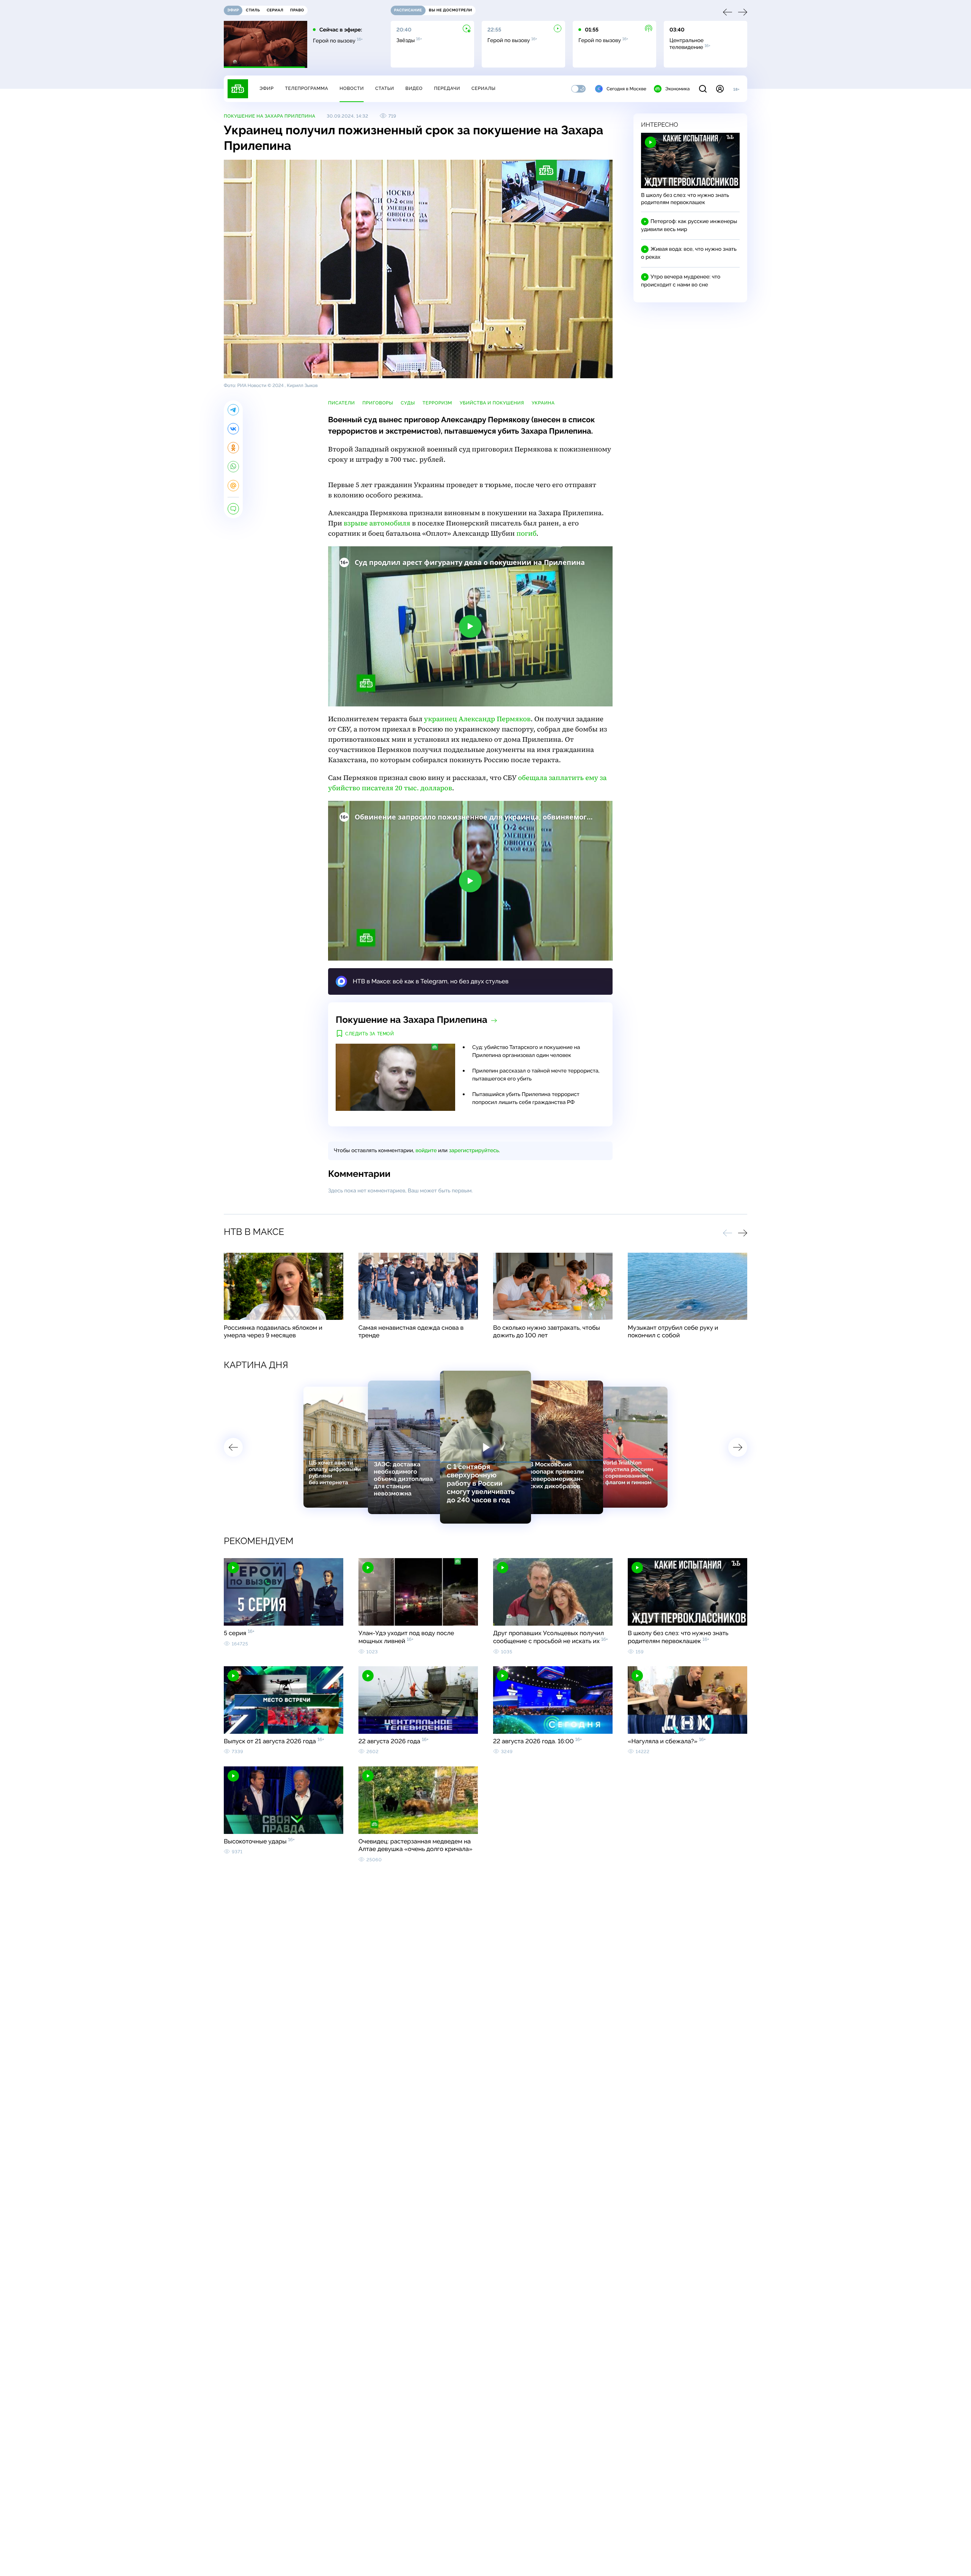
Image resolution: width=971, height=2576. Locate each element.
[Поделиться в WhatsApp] (233, 467)
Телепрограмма (306, 88)
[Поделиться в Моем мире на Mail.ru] (233, 486)
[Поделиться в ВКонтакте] (233, 429)
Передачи (447, 88)
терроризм (437, 403)
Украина (543, 403)
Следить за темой (370, 1034)
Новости (352, 88)
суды (408, 403)
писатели (342, 403)
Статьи (385, 88)
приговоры (378, 403)
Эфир (266, 88)
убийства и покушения (492, 403)
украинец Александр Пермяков (477, 719)
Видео (414, 88)
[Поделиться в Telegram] (233, 410)
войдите (426, 1151)
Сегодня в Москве (626, 89)
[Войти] (720, 89)
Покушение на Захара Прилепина (269, 116)
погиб (527, 534)
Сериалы (484, 88)
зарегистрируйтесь (474, 1151)
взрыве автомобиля (377, 523)
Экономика (677, 89)
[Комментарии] (233, 509)
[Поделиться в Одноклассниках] (233, 448)
